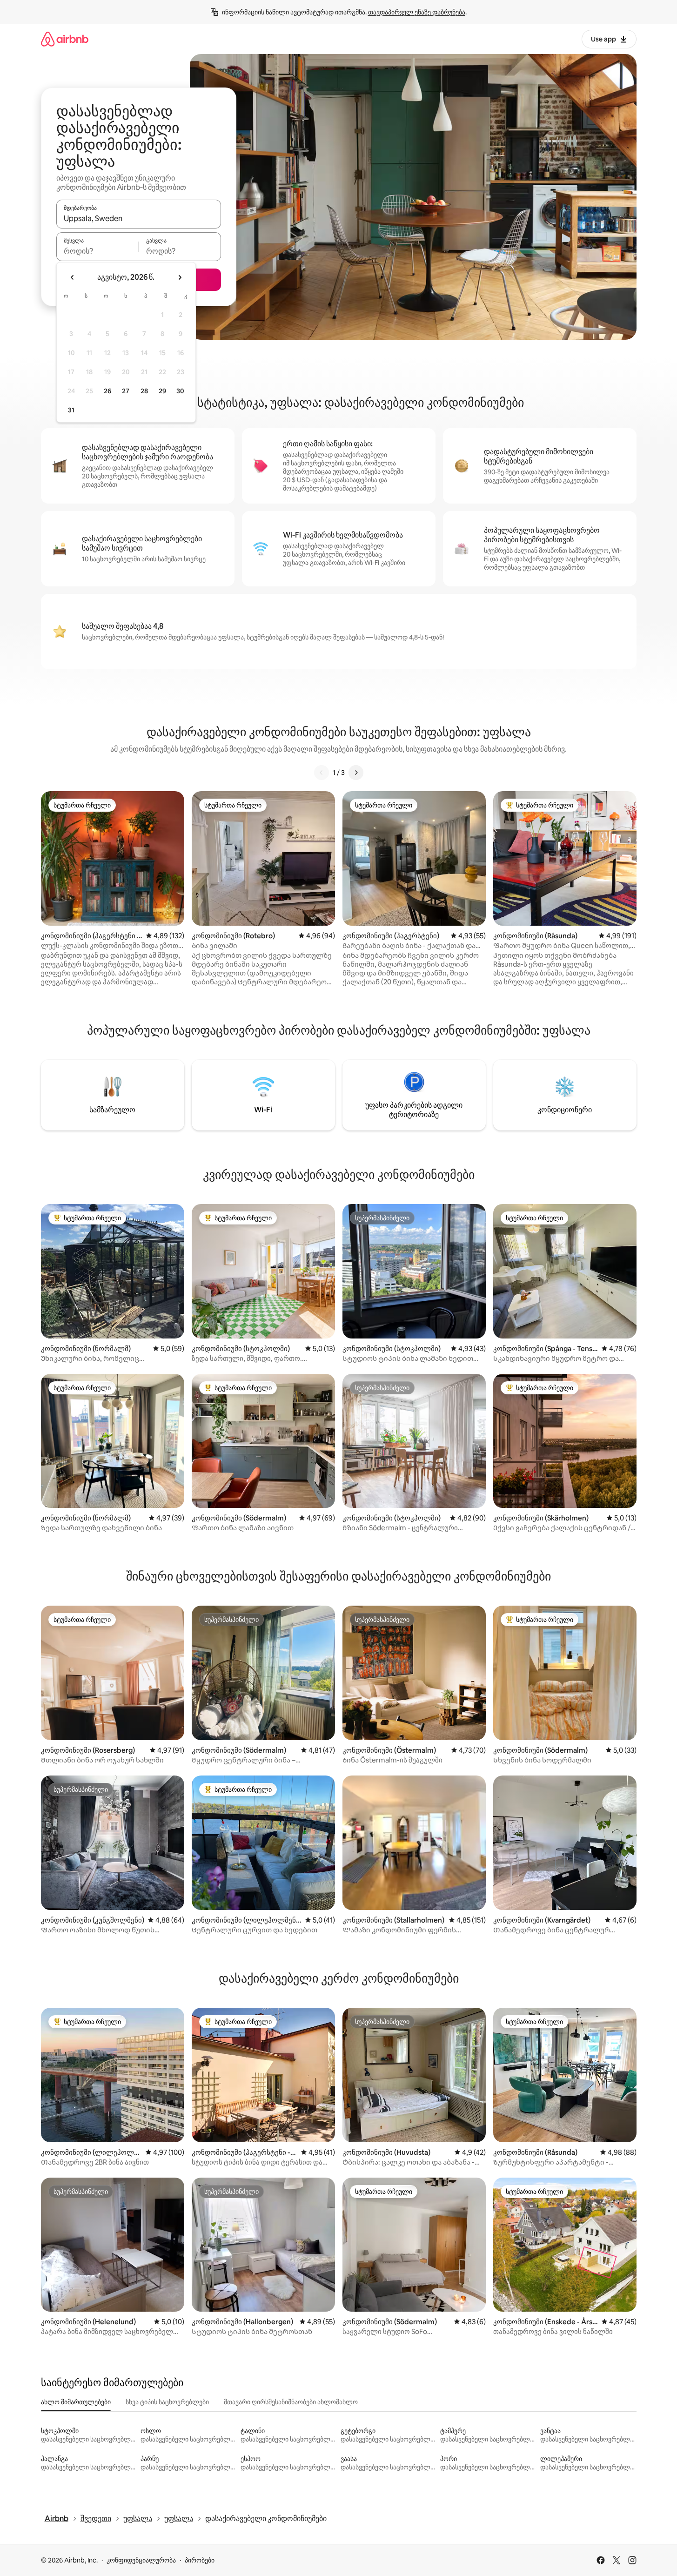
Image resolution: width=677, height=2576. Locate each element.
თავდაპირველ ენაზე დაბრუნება (417, 12)
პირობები (200, 2560)
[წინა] (322, 773)
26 (107, 391)
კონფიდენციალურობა (141, 2560)
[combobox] (139, 218)
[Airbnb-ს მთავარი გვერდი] (65, 39)
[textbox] (97, 251)
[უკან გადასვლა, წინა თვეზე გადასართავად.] (73, 277)
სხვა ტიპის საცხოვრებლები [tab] (167, 2402)
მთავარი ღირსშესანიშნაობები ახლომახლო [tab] (291, 2402)
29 (162, 391)
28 (144, 391)
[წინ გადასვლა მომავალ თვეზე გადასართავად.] (180, 277)
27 (126, 391)
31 (71, 410)
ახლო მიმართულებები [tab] (76, 2402)
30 (180, 391)
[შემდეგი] (356, 773)
